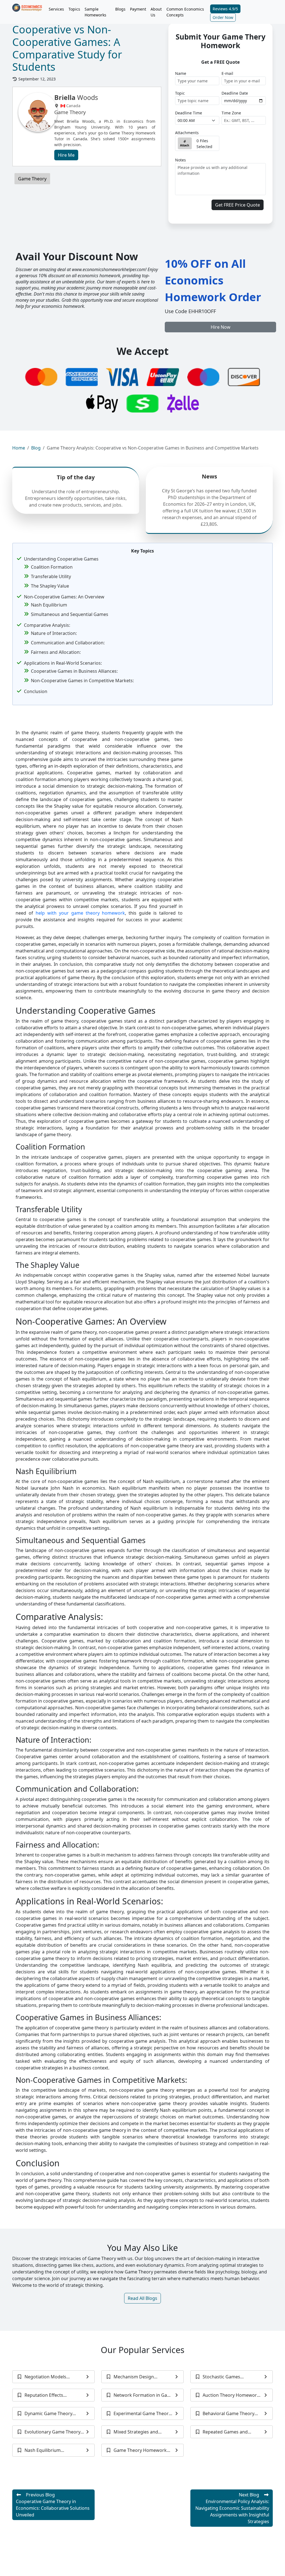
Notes (180, 160)
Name (181, 73)
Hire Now (221, 327)
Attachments (187, 133)
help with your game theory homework (80, 913)
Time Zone (231, 113)
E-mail (227, 73)
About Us (156, 12)
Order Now (223, 17)
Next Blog (232, 2508)
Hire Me (66, 155)
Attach (185, 145)
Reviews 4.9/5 (225, 9)
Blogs (120, 9)
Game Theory (32, 179)
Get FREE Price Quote (238, 205)
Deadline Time (189, 113)
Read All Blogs (142, 2298)
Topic (180, 93)
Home (19, 448)
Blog (36, 448)
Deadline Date (235, 93)
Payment (138, 9)
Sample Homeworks (95, 12)
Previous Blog (53, 2505)
